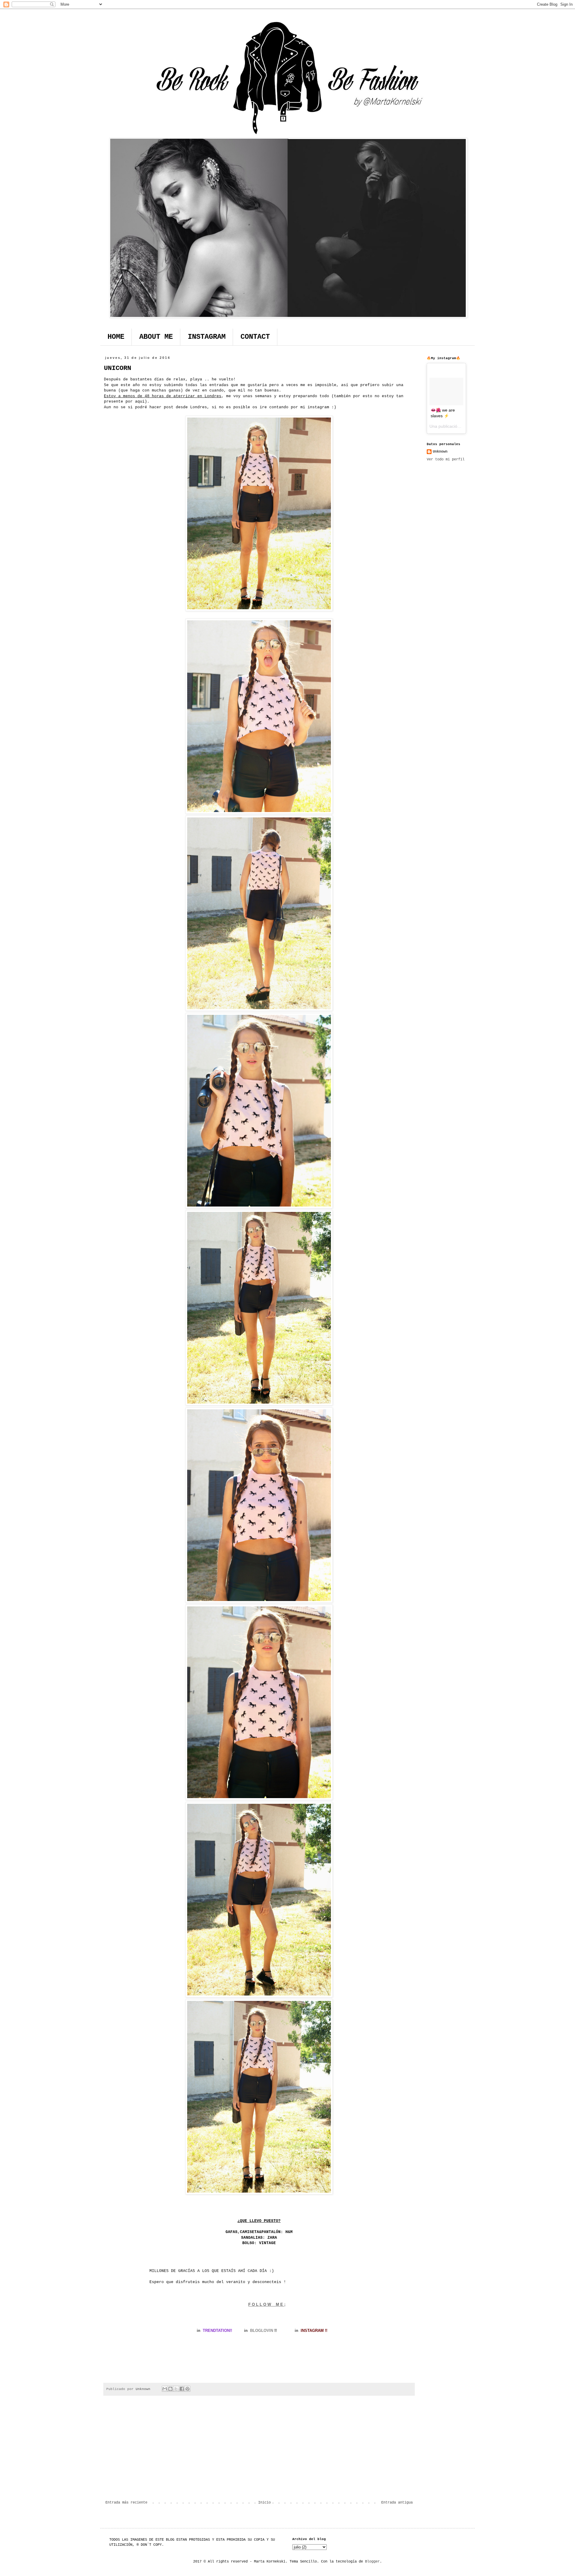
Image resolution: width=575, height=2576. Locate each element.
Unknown (440, 452)
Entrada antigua (397, 2503)
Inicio (264, 2503)
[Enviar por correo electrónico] (165, 2389)
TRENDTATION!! (217, 2331)
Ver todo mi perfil (446, 459)
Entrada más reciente (126, 2503)
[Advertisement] (259, 2451)
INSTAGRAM (207, 337)
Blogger (372, 2562)
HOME (116, 337)
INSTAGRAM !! (314, 2331)
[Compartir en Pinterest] (187, 2389)
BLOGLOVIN (261, 2331)
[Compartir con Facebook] (182, 2389)
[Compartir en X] (176, 2389)
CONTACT (255, 337)
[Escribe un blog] (170, 2389)
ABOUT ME (156, 337)
